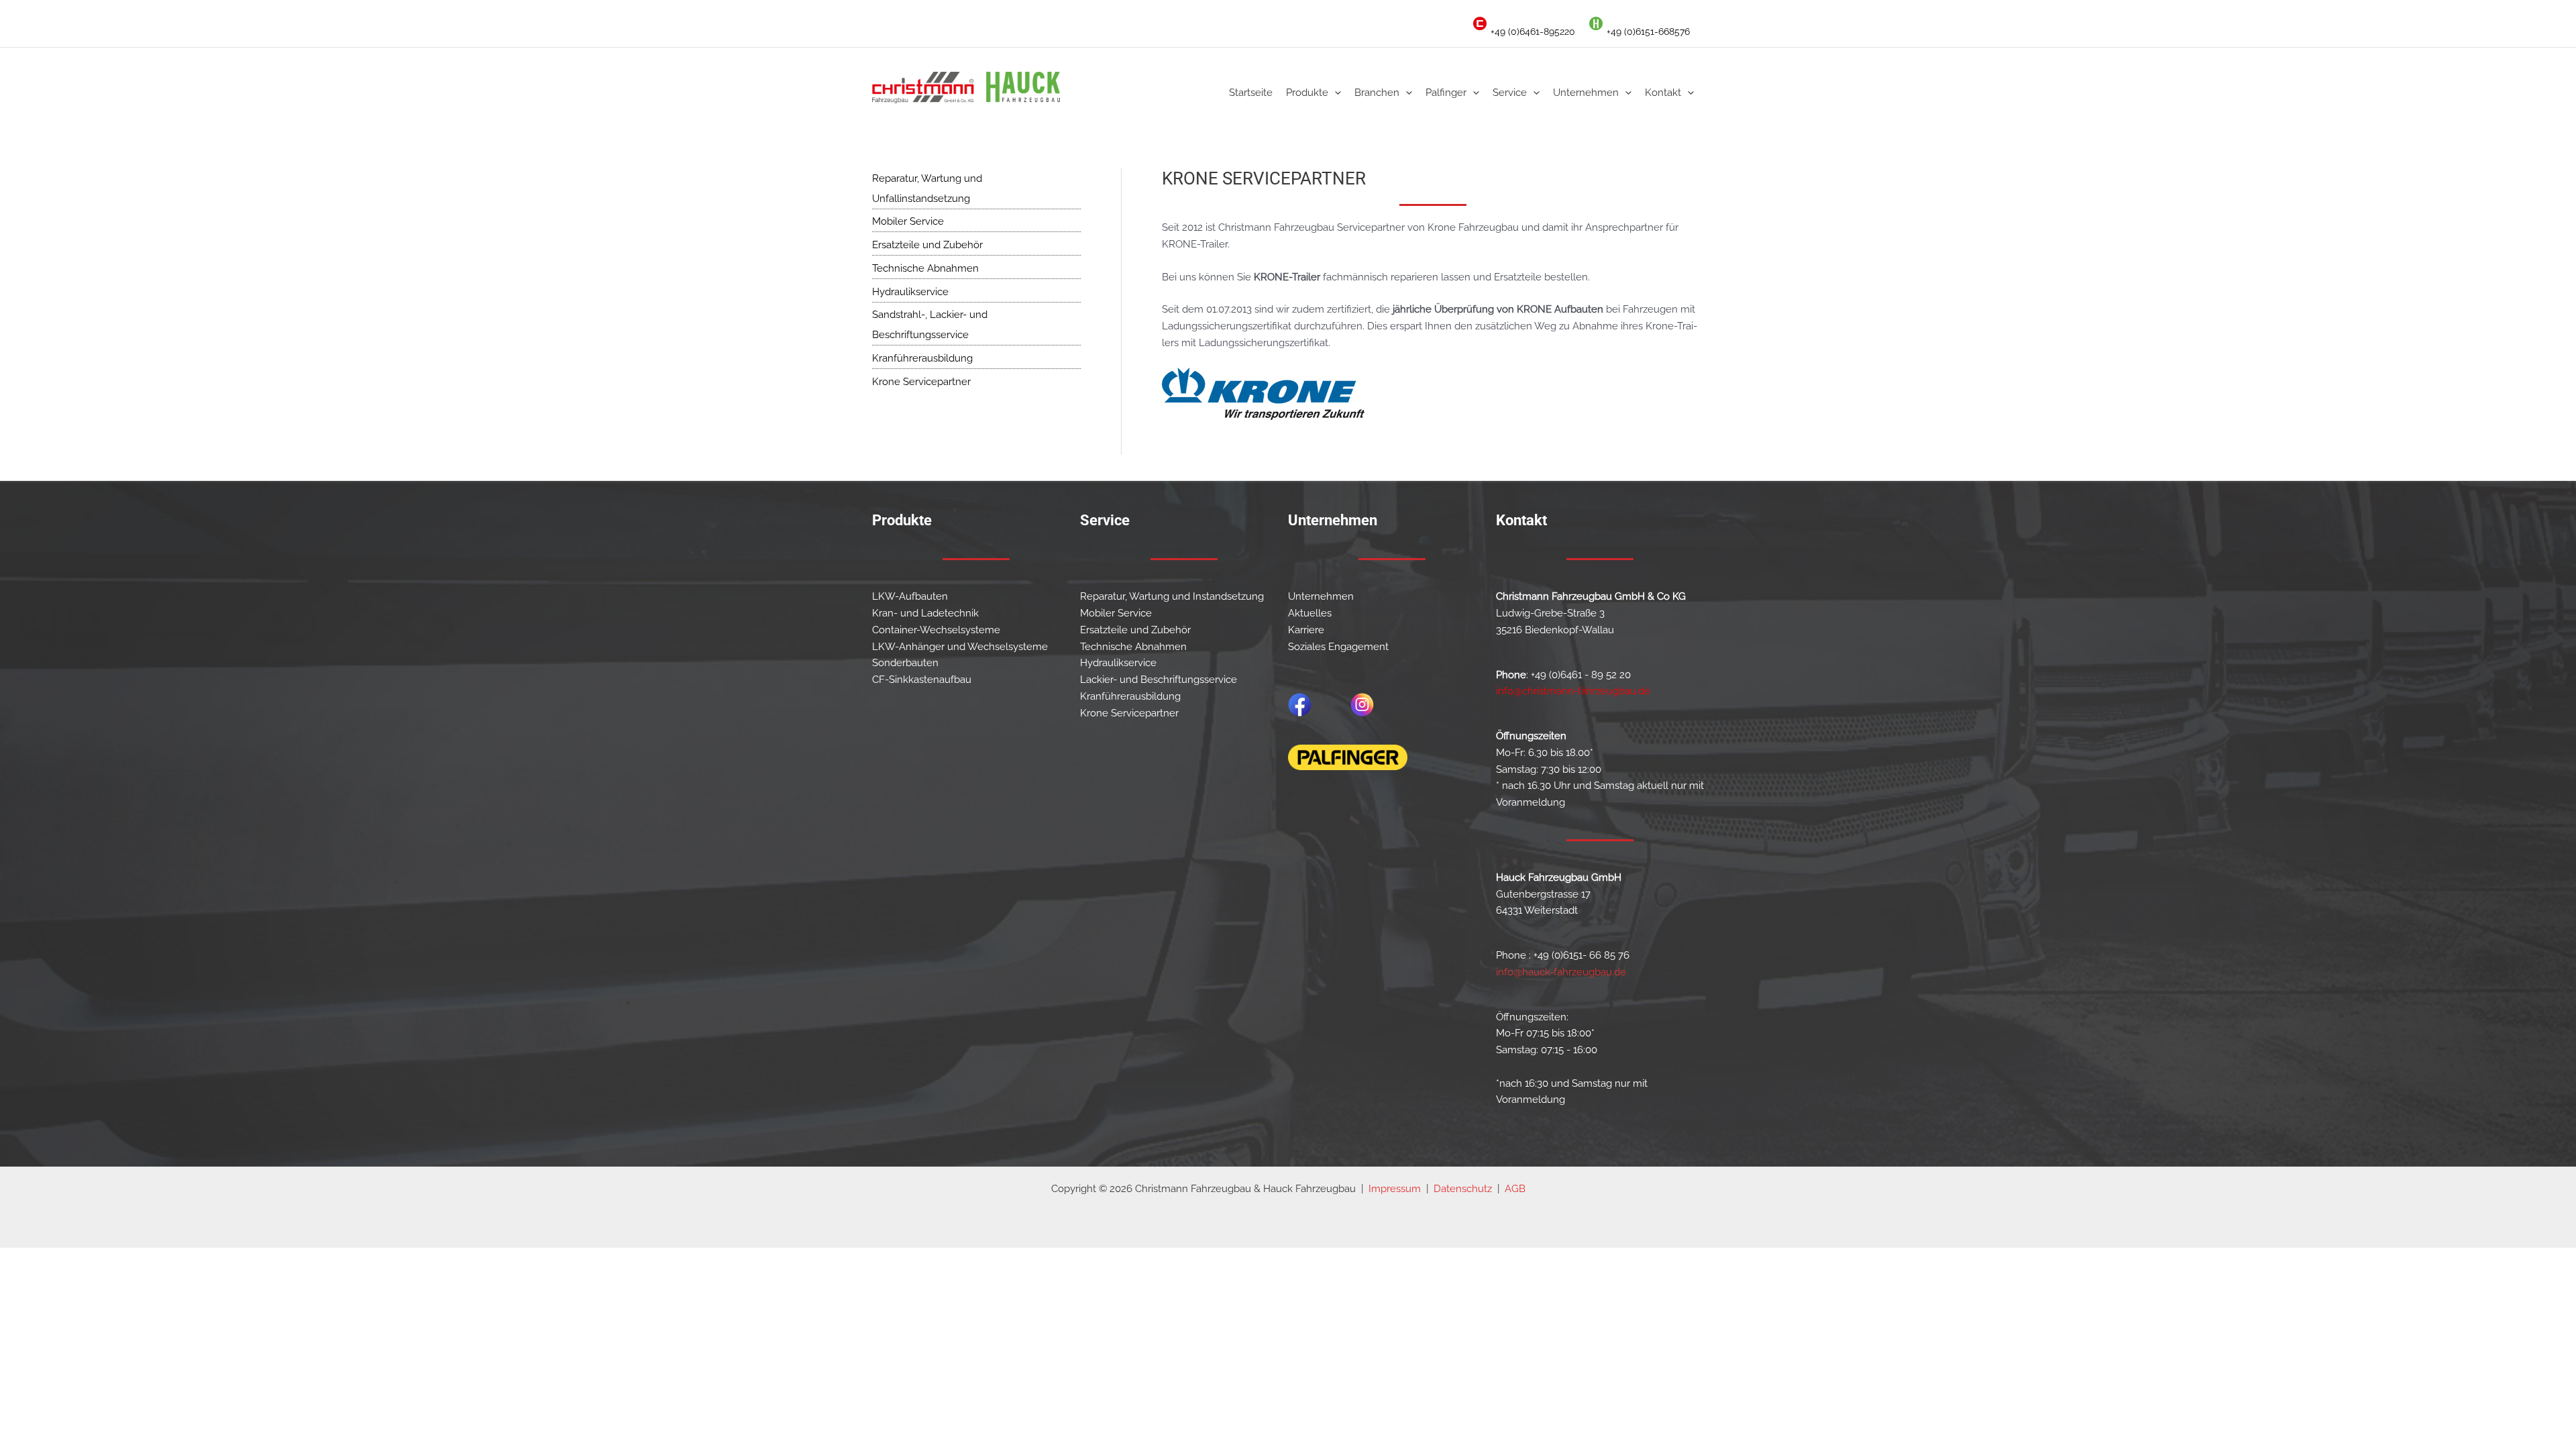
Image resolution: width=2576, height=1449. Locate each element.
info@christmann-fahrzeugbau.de (1573, 691)
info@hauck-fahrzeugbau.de (1561, 972)
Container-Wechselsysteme (936, 630)
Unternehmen (1586, 93)
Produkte (1307, 93)
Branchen (1377, 93)
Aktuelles (1310, 613)
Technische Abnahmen (925, 268)
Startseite (1251, 93)
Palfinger (1446, 93)
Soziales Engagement (1338, 647)
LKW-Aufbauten (910, 596)
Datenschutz (1463, 1189)
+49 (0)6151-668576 (1648, 32)
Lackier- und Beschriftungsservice (1159, 680)
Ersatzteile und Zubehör (927, 245)
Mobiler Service (908, 221)
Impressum (1395, 1189)
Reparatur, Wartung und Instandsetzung (1172, 596)
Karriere (1306, 630)
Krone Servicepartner (921, 382)
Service (1510, 93)
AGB (1515, 1189)
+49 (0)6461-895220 (1533, 32)
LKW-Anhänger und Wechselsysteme (960, 647)
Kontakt (1663, 93)
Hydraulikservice (910, 292)
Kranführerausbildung (922, 358)
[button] (1335, 93)
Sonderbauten (905, 663)
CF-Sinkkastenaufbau (922, 680)
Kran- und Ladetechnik (925, 613)
